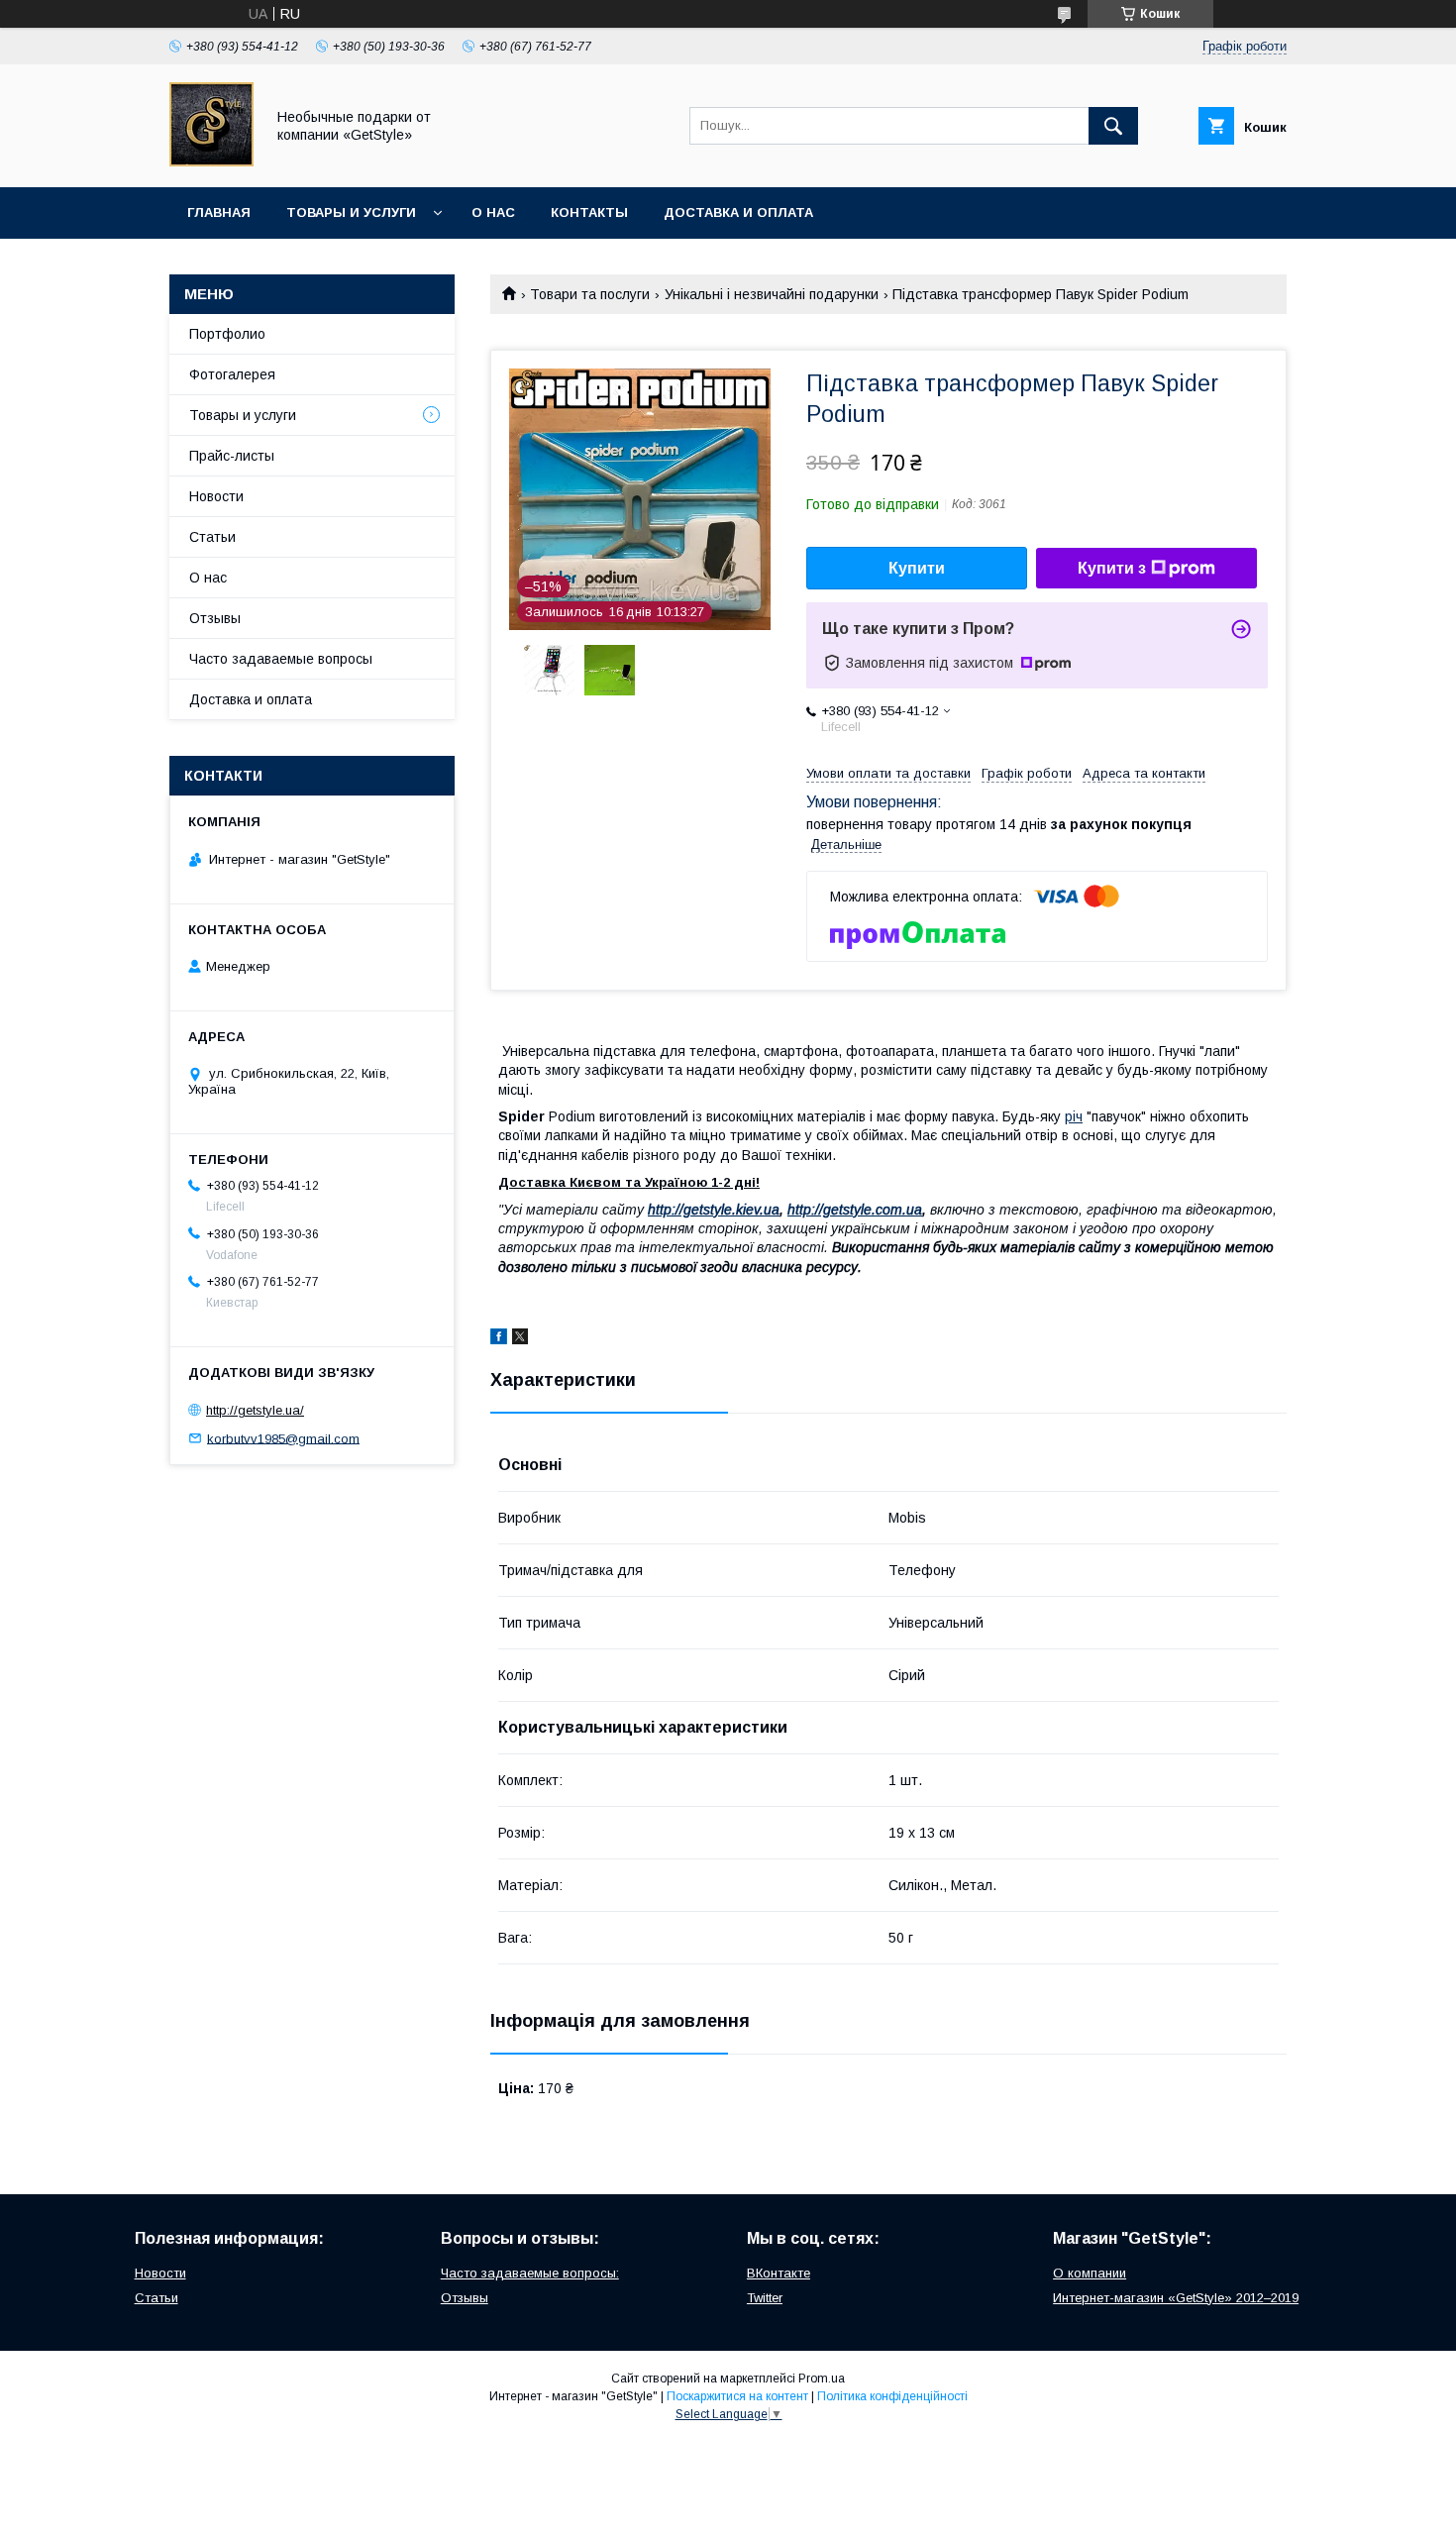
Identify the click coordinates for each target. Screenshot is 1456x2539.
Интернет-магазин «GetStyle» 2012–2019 (1176, 2298)
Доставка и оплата (738, 212)
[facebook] (499, 1339)
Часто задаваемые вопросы (281, 659)
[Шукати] (1113, 126)
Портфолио (227, 334)
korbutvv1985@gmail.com (283, 1438)
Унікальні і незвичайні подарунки (772, 294)
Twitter (765, 2298)
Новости (216, 496)
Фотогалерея (232, 374)
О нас (493, 212)
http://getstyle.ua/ (255, 1410)
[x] (520, 1339)
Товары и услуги (351, 212)
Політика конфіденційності (892, 2396)
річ (1074, 1116)
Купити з (1112, 568)
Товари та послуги (590, 294)
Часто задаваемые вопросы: (530, 2273)
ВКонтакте (779, 2273)
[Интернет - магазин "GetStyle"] (211, 161)
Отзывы (215, 618)
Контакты (589, 212)
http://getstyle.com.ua (855, 1210)
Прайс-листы (232, 456)
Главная (219, 212)
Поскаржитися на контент (737, 2396)
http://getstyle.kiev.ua (714, 1210)
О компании (1090, 2273)
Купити (917, 568)
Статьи (212, 537)
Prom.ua (822, 2379)
